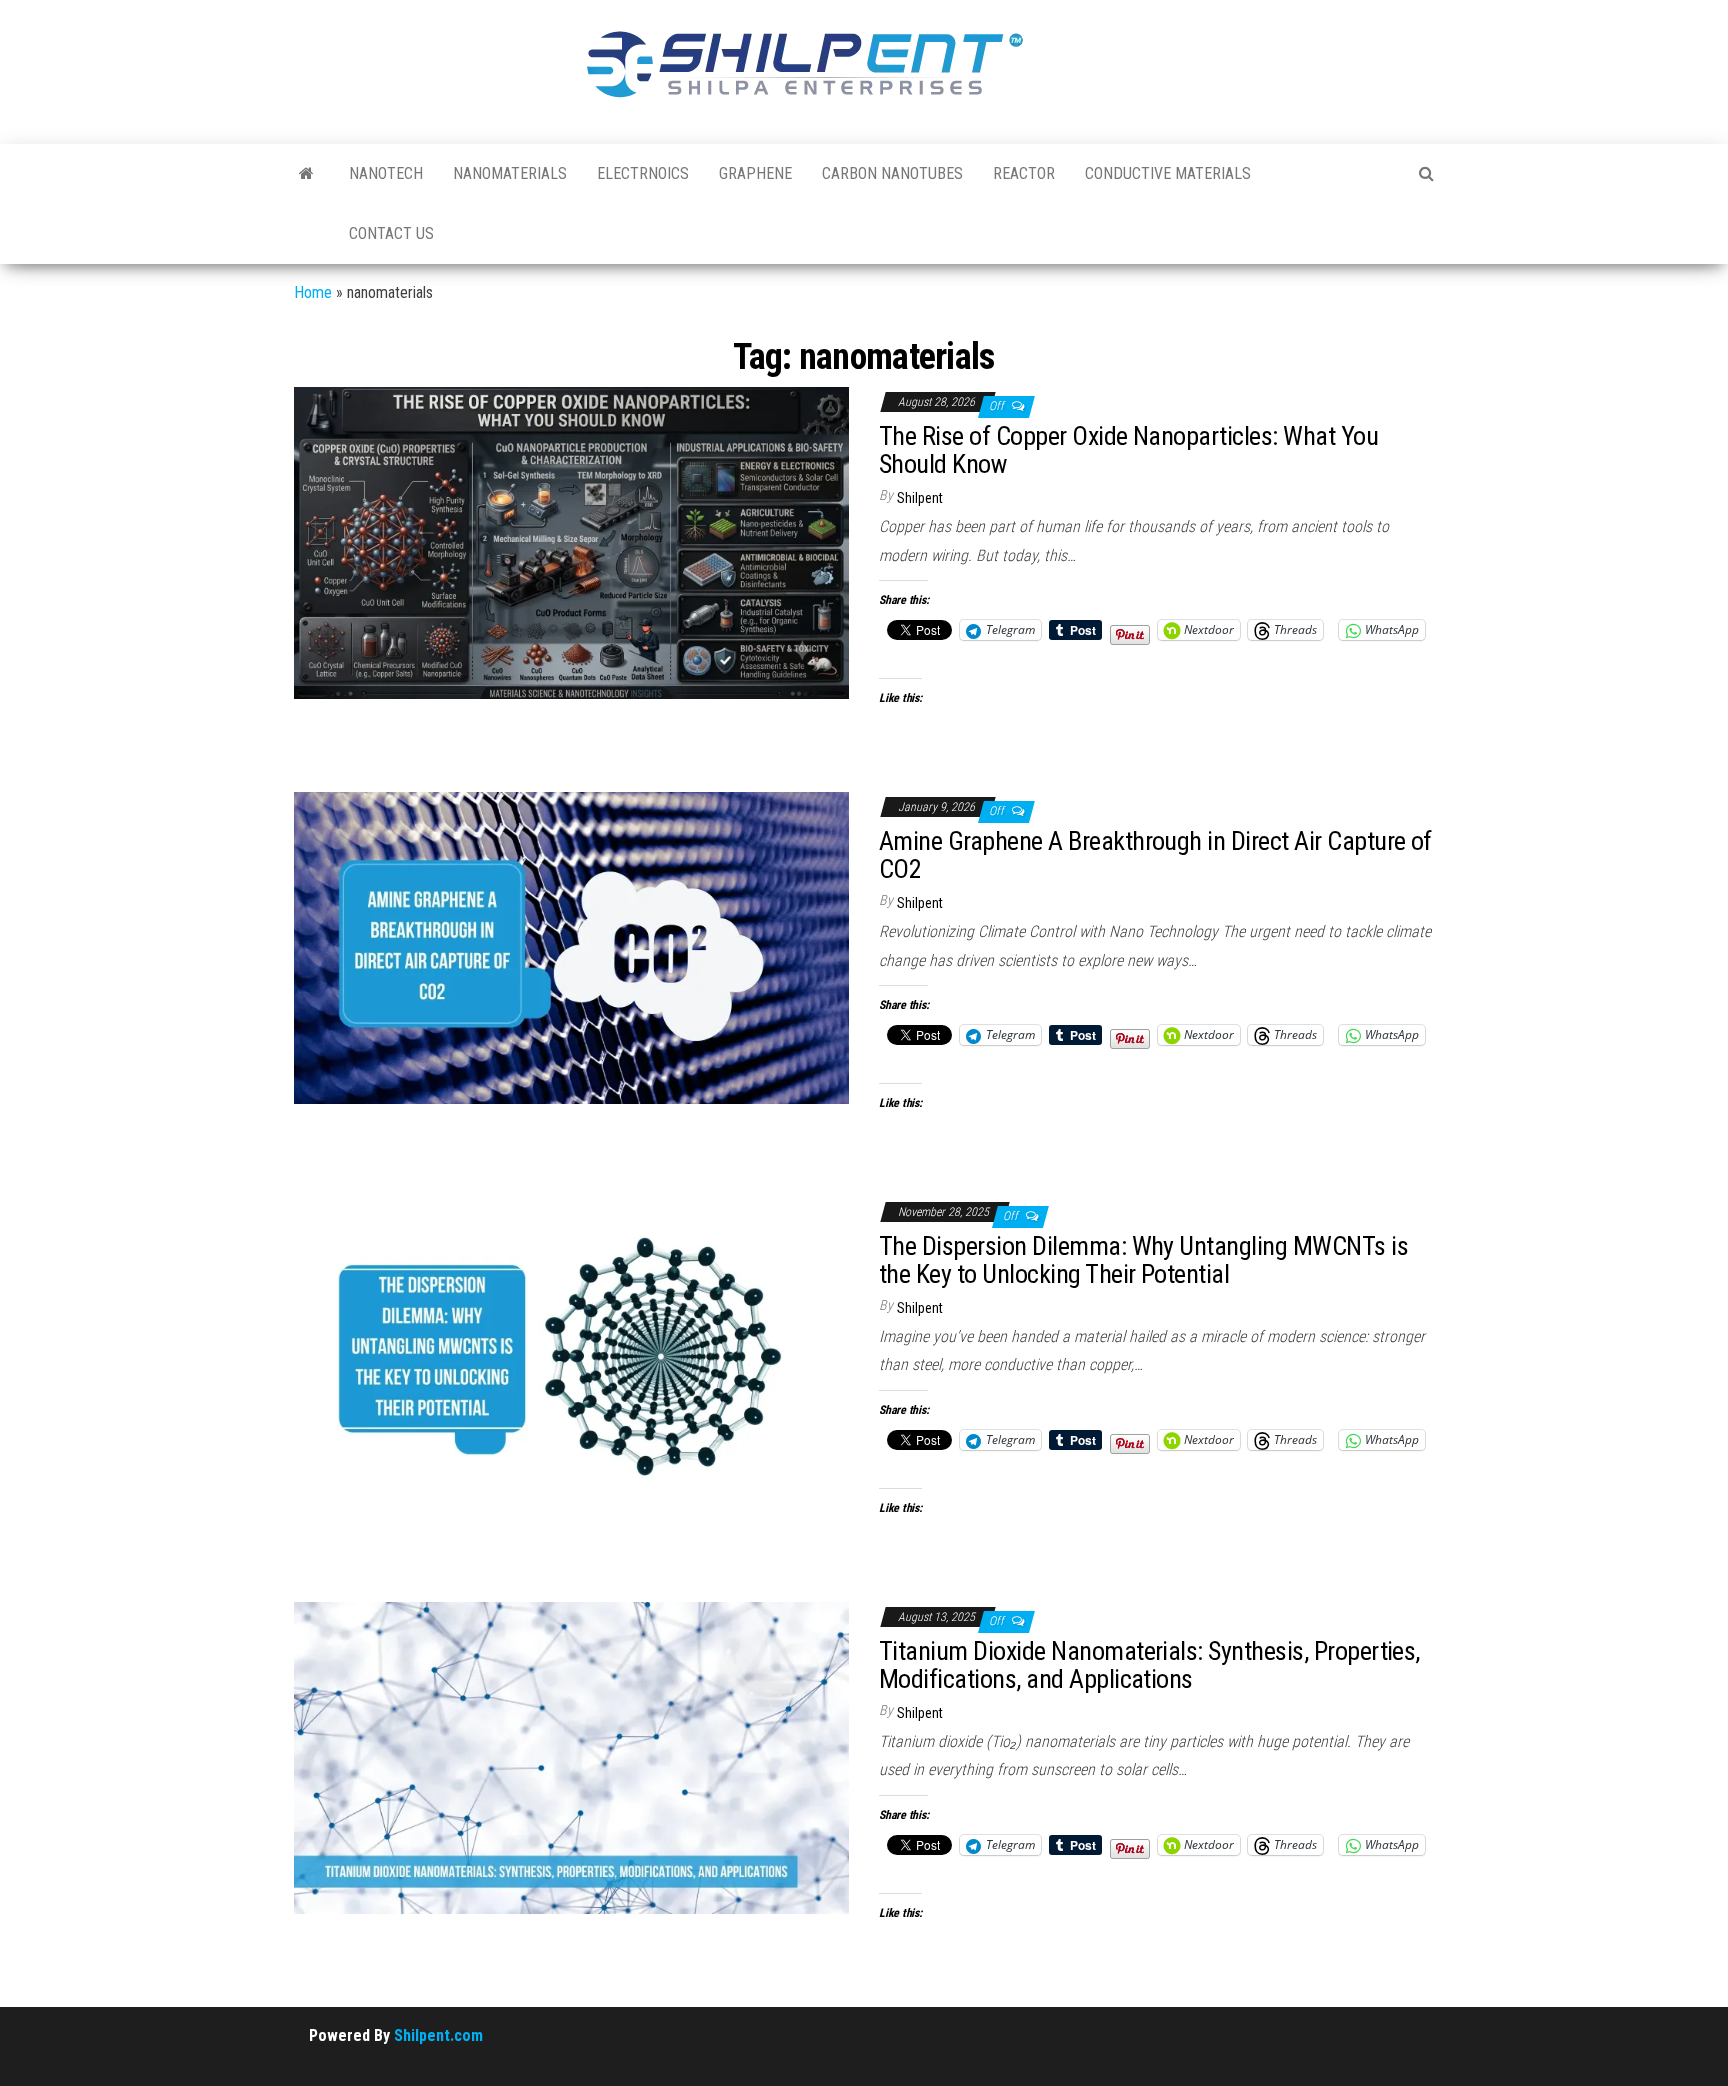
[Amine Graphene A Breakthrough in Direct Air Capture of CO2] (571, 946)
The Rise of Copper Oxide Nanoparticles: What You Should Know (1128, 450)
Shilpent (920, 498)
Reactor (1024, 173)
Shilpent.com (438, 2035)
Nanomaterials (510, 173)
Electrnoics (643, 173)
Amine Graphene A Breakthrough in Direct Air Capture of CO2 (1155, 855)
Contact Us (391, 233)
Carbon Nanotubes (892, 173)
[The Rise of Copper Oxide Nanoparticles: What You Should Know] (571, 542)
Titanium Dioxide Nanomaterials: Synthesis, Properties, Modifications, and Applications (1149, 1665)
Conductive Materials (1168, 173)
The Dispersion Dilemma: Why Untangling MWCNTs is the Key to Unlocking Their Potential (1143, 1260)
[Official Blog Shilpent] (306, 174)
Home (313, 292)
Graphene (755, 173)
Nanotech (386, 173)
